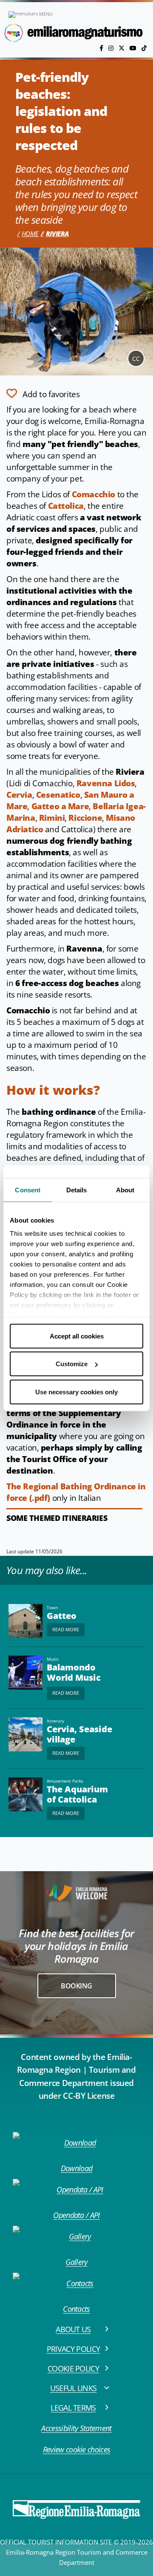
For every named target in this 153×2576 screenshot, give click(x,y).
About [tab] (125, 1190)
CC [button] (136, 359)
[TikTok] (144, 48)
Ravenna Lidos (106, 783)
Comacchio (93, 494)
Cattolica (66, 506)
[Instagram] (112, 48)
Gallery (76, 2262)
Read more (66, 1629)
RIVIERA (57, 234)
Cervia (19, 795)
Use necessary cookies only (76, 1392)
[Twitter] (122, 48)
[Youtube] (134, 48)
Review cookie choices (77, 2449)
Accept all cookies (77, 1336)
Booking (76, 1986)
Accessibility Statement (76, 2428)
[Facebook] (102, 48)
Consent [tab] (28, 1190)
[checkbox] (43, 393)
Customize (72, 1364)
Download (77, 2168)
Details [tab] (77, 1190)
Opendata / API (76, 2215)
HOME (30, 234)
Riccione (85, 818)
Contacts (76, 2309)
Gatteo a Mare (60, 806)
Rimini (52, 818)
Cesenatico (58, 795)
